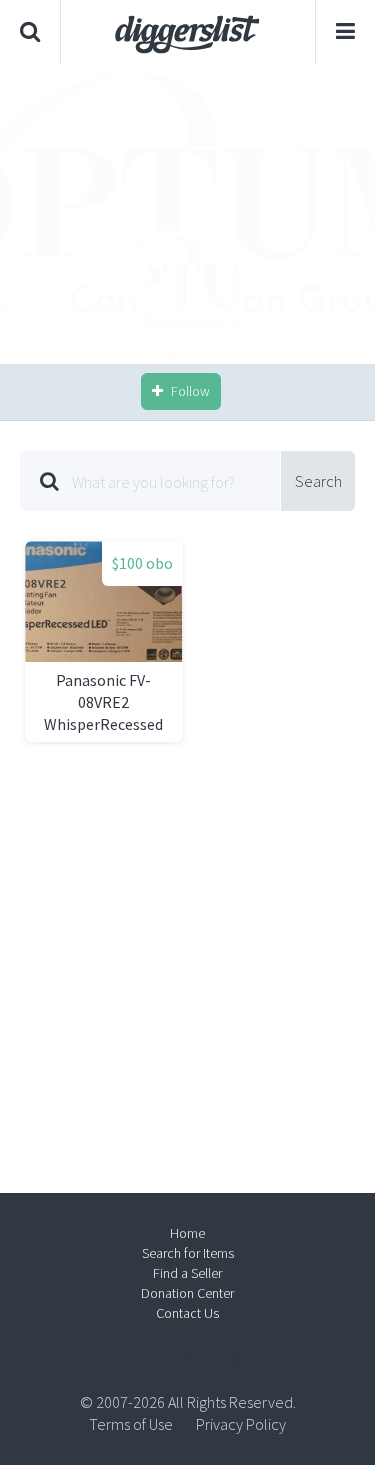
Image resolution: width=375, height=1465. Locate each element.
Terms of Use (131, 1424)
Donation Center (187, 1293)
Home (187, 1233)
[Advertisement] (187, 214)
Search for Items (188, 1253)
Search (318, 481)
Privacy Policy (241, 1424)
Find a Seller (187, 1273)
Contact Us (187, 1313)
